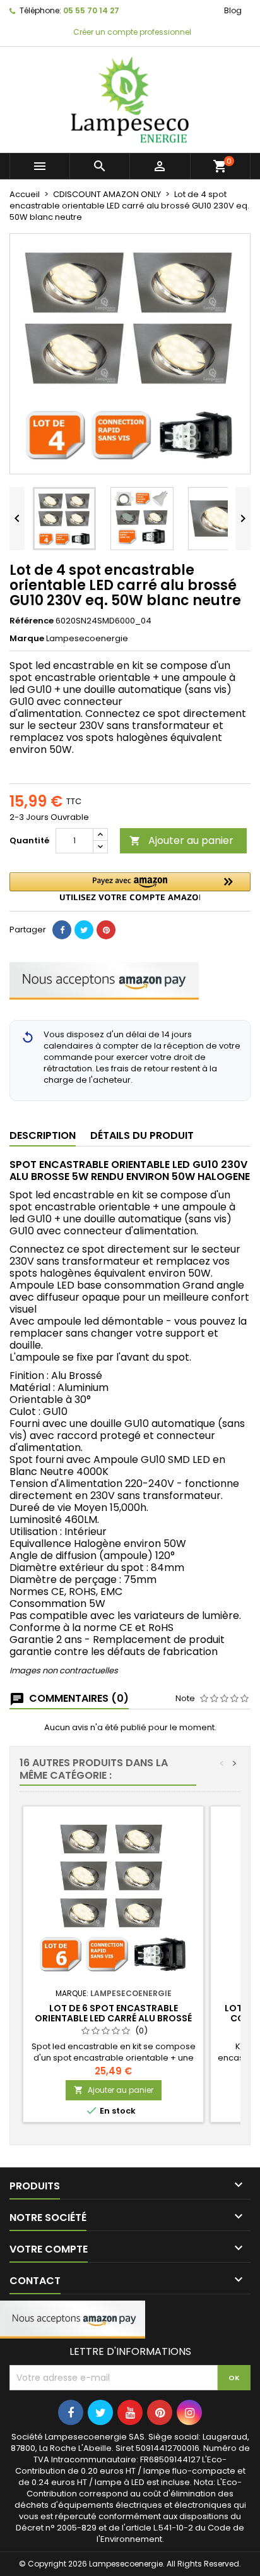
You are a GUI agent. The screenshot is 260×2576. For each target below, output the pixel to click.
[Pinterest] (106, 930)
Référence (32, 621)
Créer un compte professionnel (131, 32)
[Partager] (62, 930)
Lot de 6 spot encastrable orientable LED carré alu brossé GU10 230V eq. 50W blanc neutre (113, 2018)
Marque (27, 639)
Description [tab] (43, 1135)
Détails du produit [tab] (142, 1135)
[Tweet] (84, 930)
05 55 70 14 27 (91, 10)
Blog (233, 10)
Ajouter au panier (181, 840)
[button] (130, 887)
